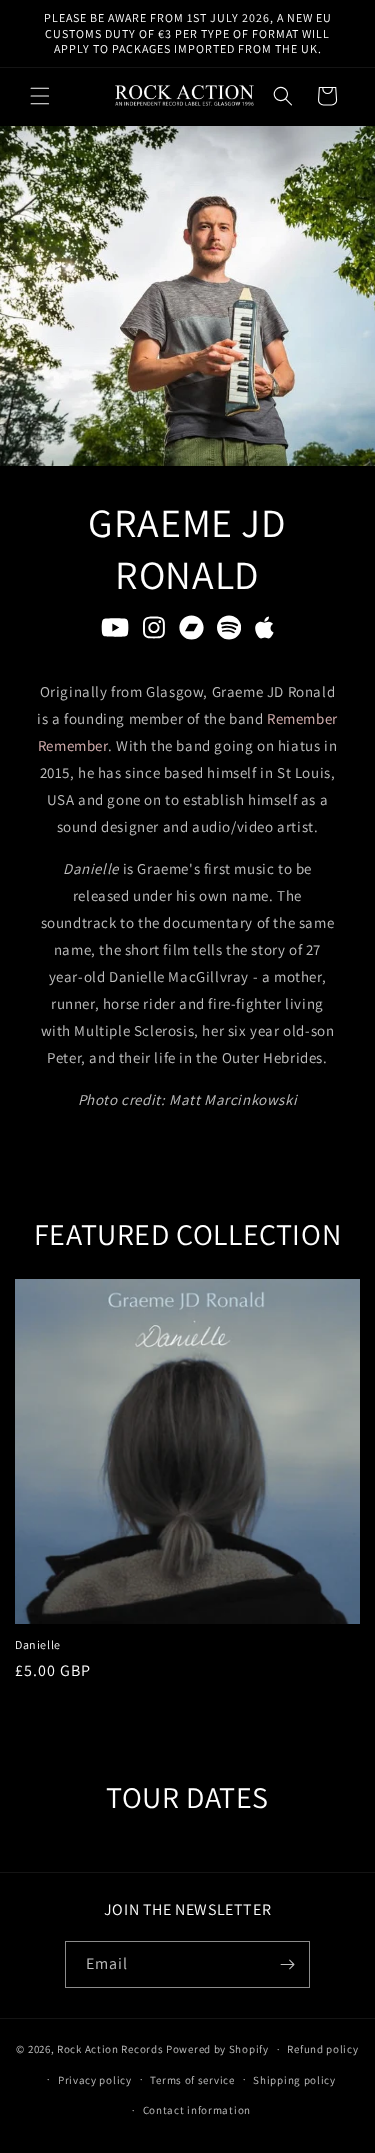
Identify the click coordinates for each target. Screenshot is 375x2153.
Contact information (197, 2110)
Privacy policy (95, 2080)
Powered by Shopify (217, 2049)
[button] (40, 96)
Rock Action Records (110, 2049)
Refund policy (322, 2049)
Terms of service (192, 2080)
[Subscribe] (287, 1964)
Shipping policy (294, 2080)
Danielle (38, 1644)
